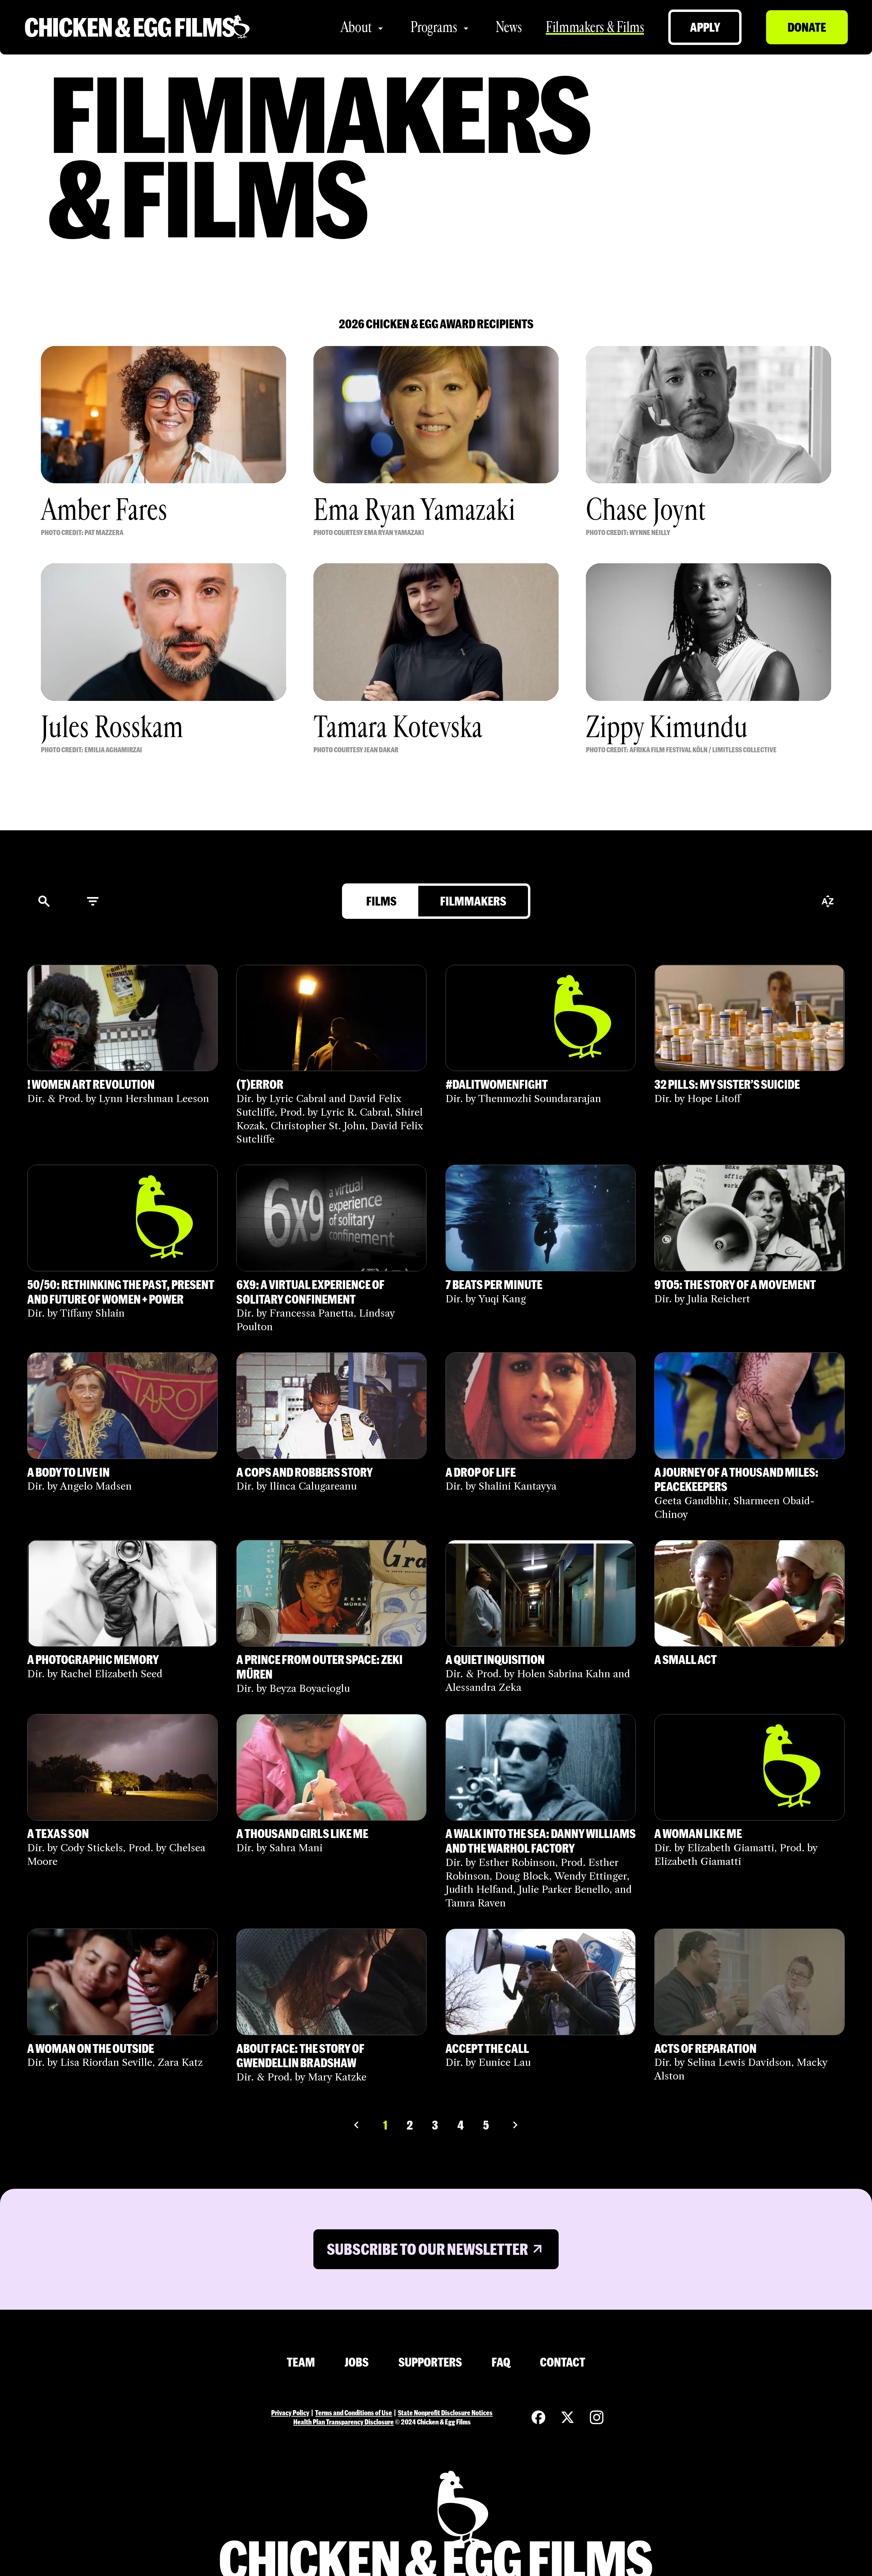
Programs (434, 27)
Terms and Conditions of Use (354, 2413)
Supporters (430, 2362)
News (509, 27)
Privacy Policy (290, 2413)
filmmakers (473, 901)
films (381, 901)
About (356, 27)
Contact (563, 2362)
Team (301, 2362)
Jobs (357, 2362)
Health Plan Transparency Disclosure (344, 2422)
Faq (501, 2362)
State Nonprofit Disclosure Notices (445, 2413)
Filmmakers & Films (595, 27)
